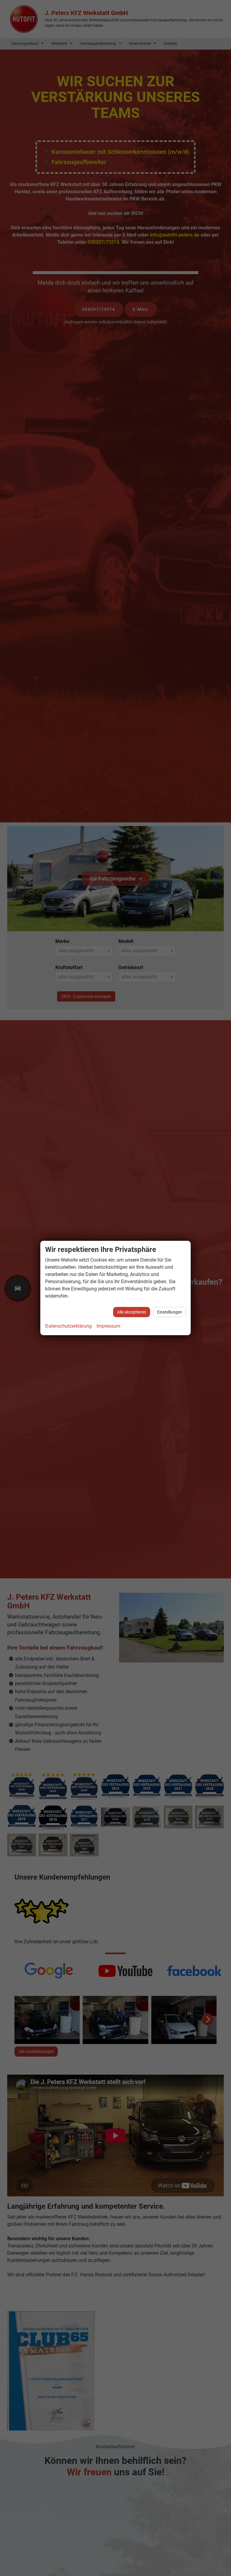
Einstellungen (169, 1312)
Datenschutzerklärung (68, 1326)
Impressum (108, 1326)
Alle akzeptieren (132, 1312)
